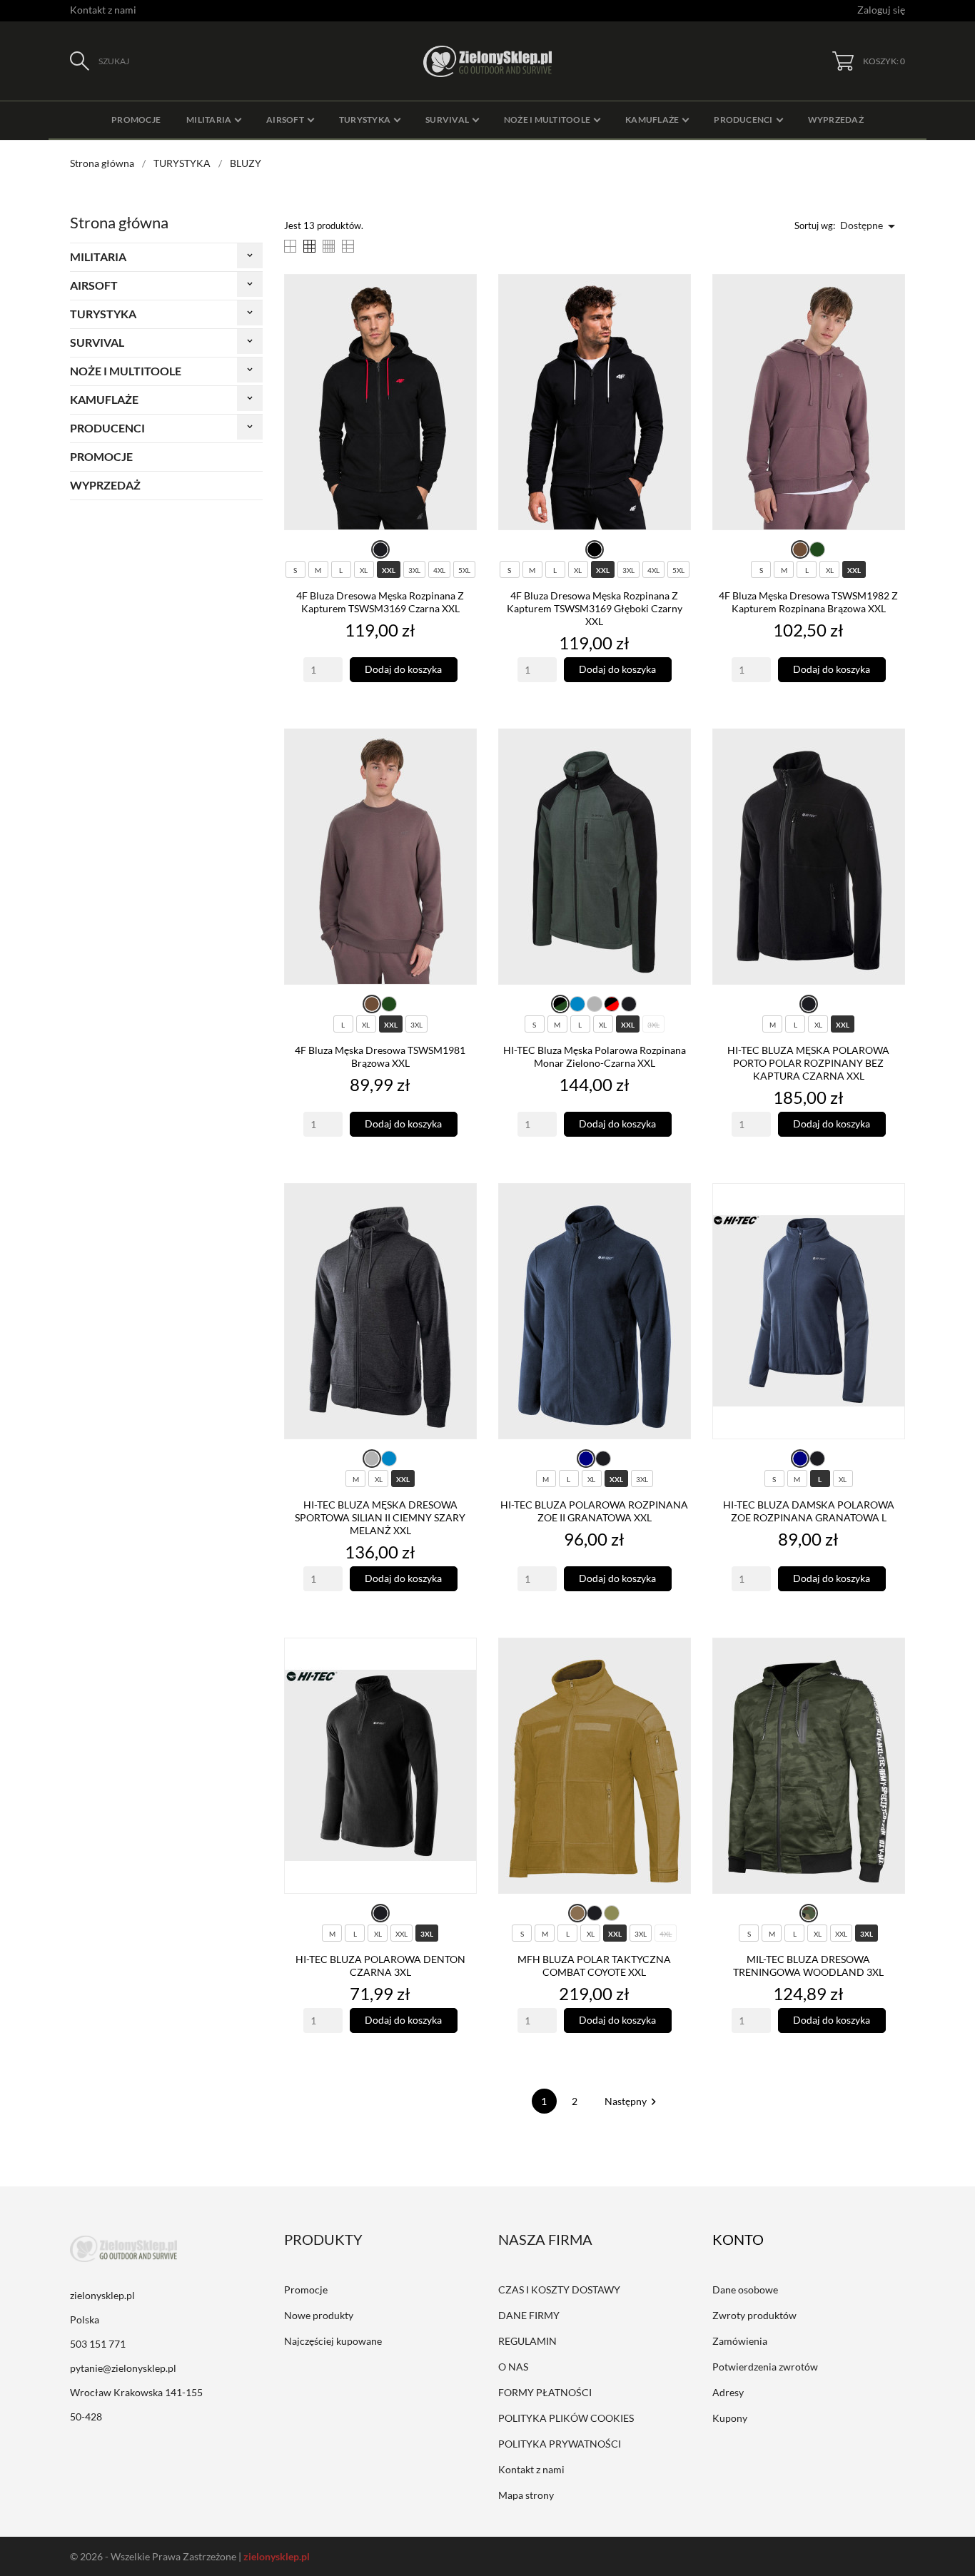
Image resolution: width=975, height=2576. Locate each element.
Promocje (306, 2290)
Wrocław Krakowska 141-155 (136, 2392)
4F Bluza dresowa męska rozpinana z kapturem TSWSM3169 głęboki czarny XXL (595, 608)
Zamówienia (740, 2341)
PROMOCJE (101, 456)
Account (748, 2239)
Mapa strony (526, 2495)
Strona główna (119, 222)
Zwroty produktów (754, 2315)
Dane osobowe (745, 2290)
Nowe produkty (319, 2315)
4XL (439, 570)
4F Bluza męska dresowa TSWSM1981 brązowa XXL (380, 1056)
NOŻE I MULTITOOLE (126, 371)
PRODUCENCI (107, 428)
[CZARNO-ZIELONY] (560, 1004)
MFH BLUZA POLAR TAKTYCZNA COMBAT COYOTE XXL (594, 1966)
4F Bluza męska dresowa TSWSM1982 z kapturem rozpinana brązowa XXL (808, 602)
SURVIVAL (97, 342)
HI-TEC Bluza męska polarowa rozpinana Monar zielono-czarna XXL (595, 1056)
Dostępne (870, 226)
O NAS (513, 2367)
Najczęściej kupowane (333, 2341)
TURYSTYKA (103, 314)
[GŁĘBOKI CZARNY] (595, 549)
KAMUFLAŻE (104, 399)
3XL (414, 570)
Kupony (730, 2418)
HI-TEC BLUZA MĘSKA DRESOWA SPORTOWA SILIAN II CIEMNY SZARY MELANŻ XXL (380, 1517)
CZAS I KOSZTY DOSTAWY (559, 2290)
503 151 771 (98, 2344)
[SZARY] (595, 1004)
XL (364, 570)
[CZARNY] (380, 549)
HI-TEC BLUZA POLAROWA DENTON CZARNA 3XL (380, 1966)
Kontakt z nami (103, 10)
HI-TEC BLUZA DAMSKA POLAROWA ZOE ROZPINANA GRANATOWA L (809, 1511)
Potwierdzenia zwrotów (765, 2367)
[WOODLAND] (809, 1913)
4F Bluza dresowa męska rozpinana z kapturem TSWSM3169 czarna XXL (380, 602)
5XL (464, 570)
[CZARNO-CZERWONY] (612, 1004)
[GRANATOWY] (586, 1459)
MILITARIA (98, 257)
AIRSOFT (94, 285)
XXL (389, 570)
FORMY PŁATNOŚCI (545, 2392)
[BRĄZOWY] (800, 549)
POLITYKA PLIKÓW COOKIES (566, 2418)
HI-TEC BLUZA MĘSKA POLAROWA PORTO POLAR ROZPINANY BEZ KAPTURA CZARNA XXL (808, 1063)
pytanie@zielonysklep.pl (123, 2368)
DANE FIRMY (529, 2315)
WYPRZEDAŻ (105, 485)
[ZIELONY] (817, 549)
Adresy (728, 2392)
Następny (632, 2101)
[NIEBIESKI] (577, 1004)
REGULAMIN (527, 2341)
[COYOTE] (577, 1913)
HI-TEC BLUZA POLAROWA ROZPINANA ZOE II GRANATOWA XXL (594, 1511)
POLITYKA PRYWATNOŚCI (560, 2444)
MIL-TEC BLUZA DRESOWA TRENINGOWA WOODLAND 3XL (808, 1966)
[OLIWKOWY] (612, 1913)
